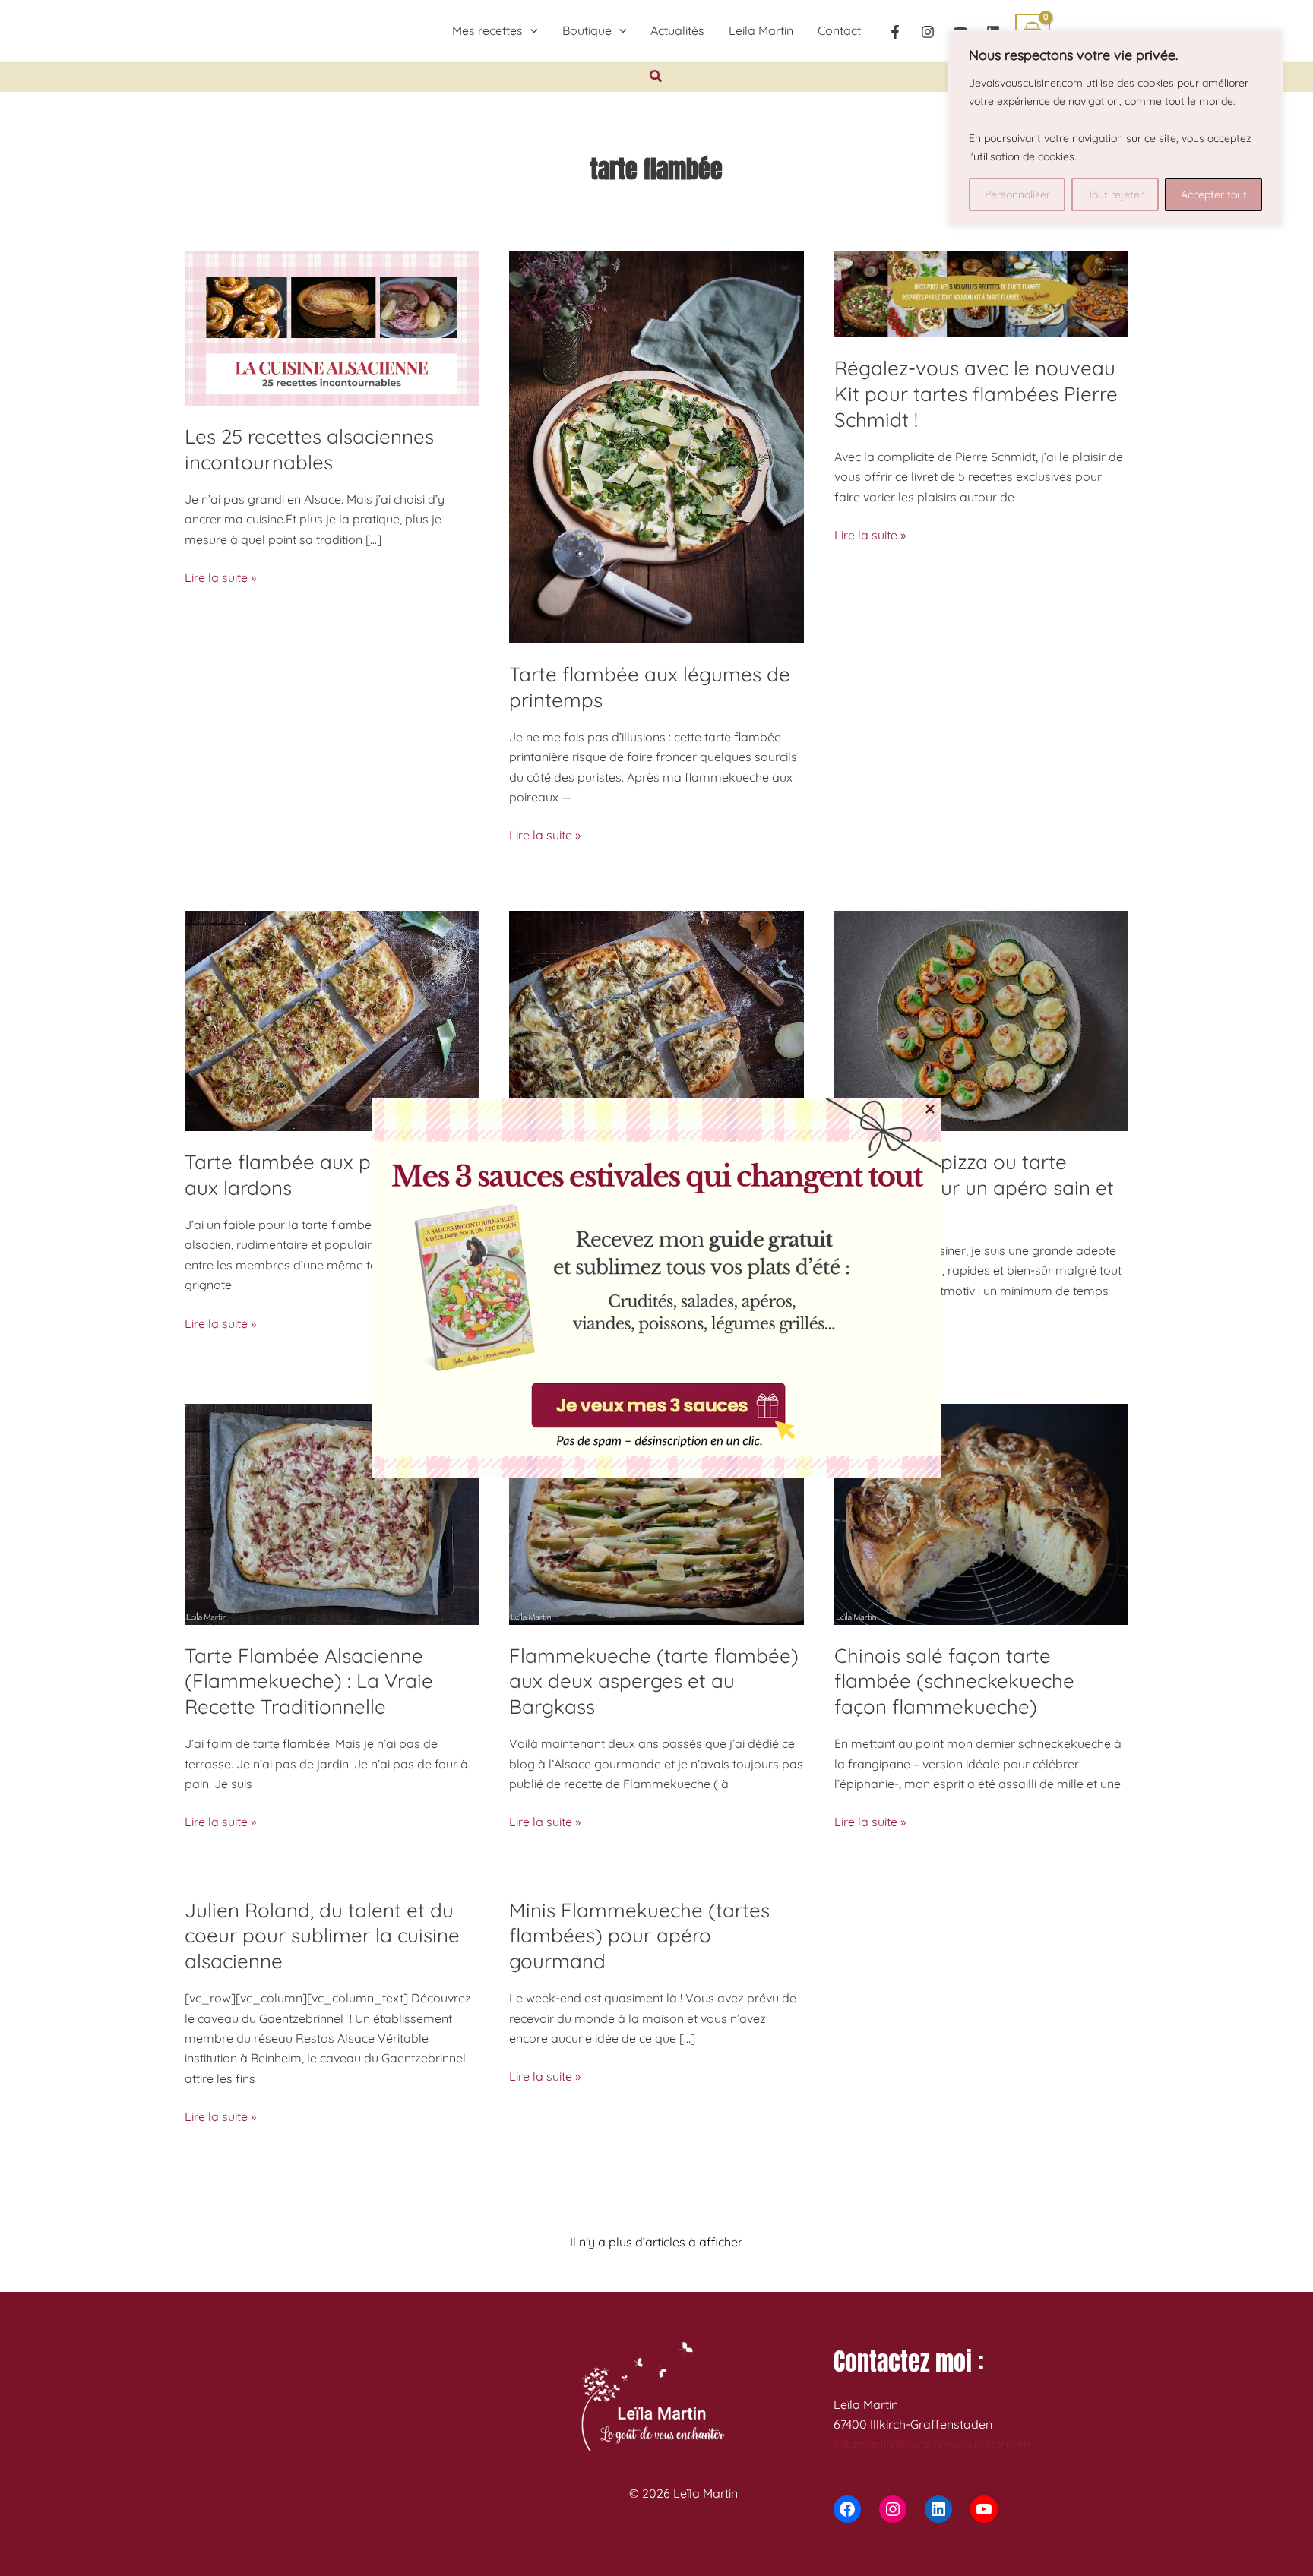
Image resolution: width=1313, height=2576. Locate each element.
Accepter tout (1214, 194)
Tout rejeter (1115, 194)
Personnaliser (1017, 194)
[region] (1115, 129)
